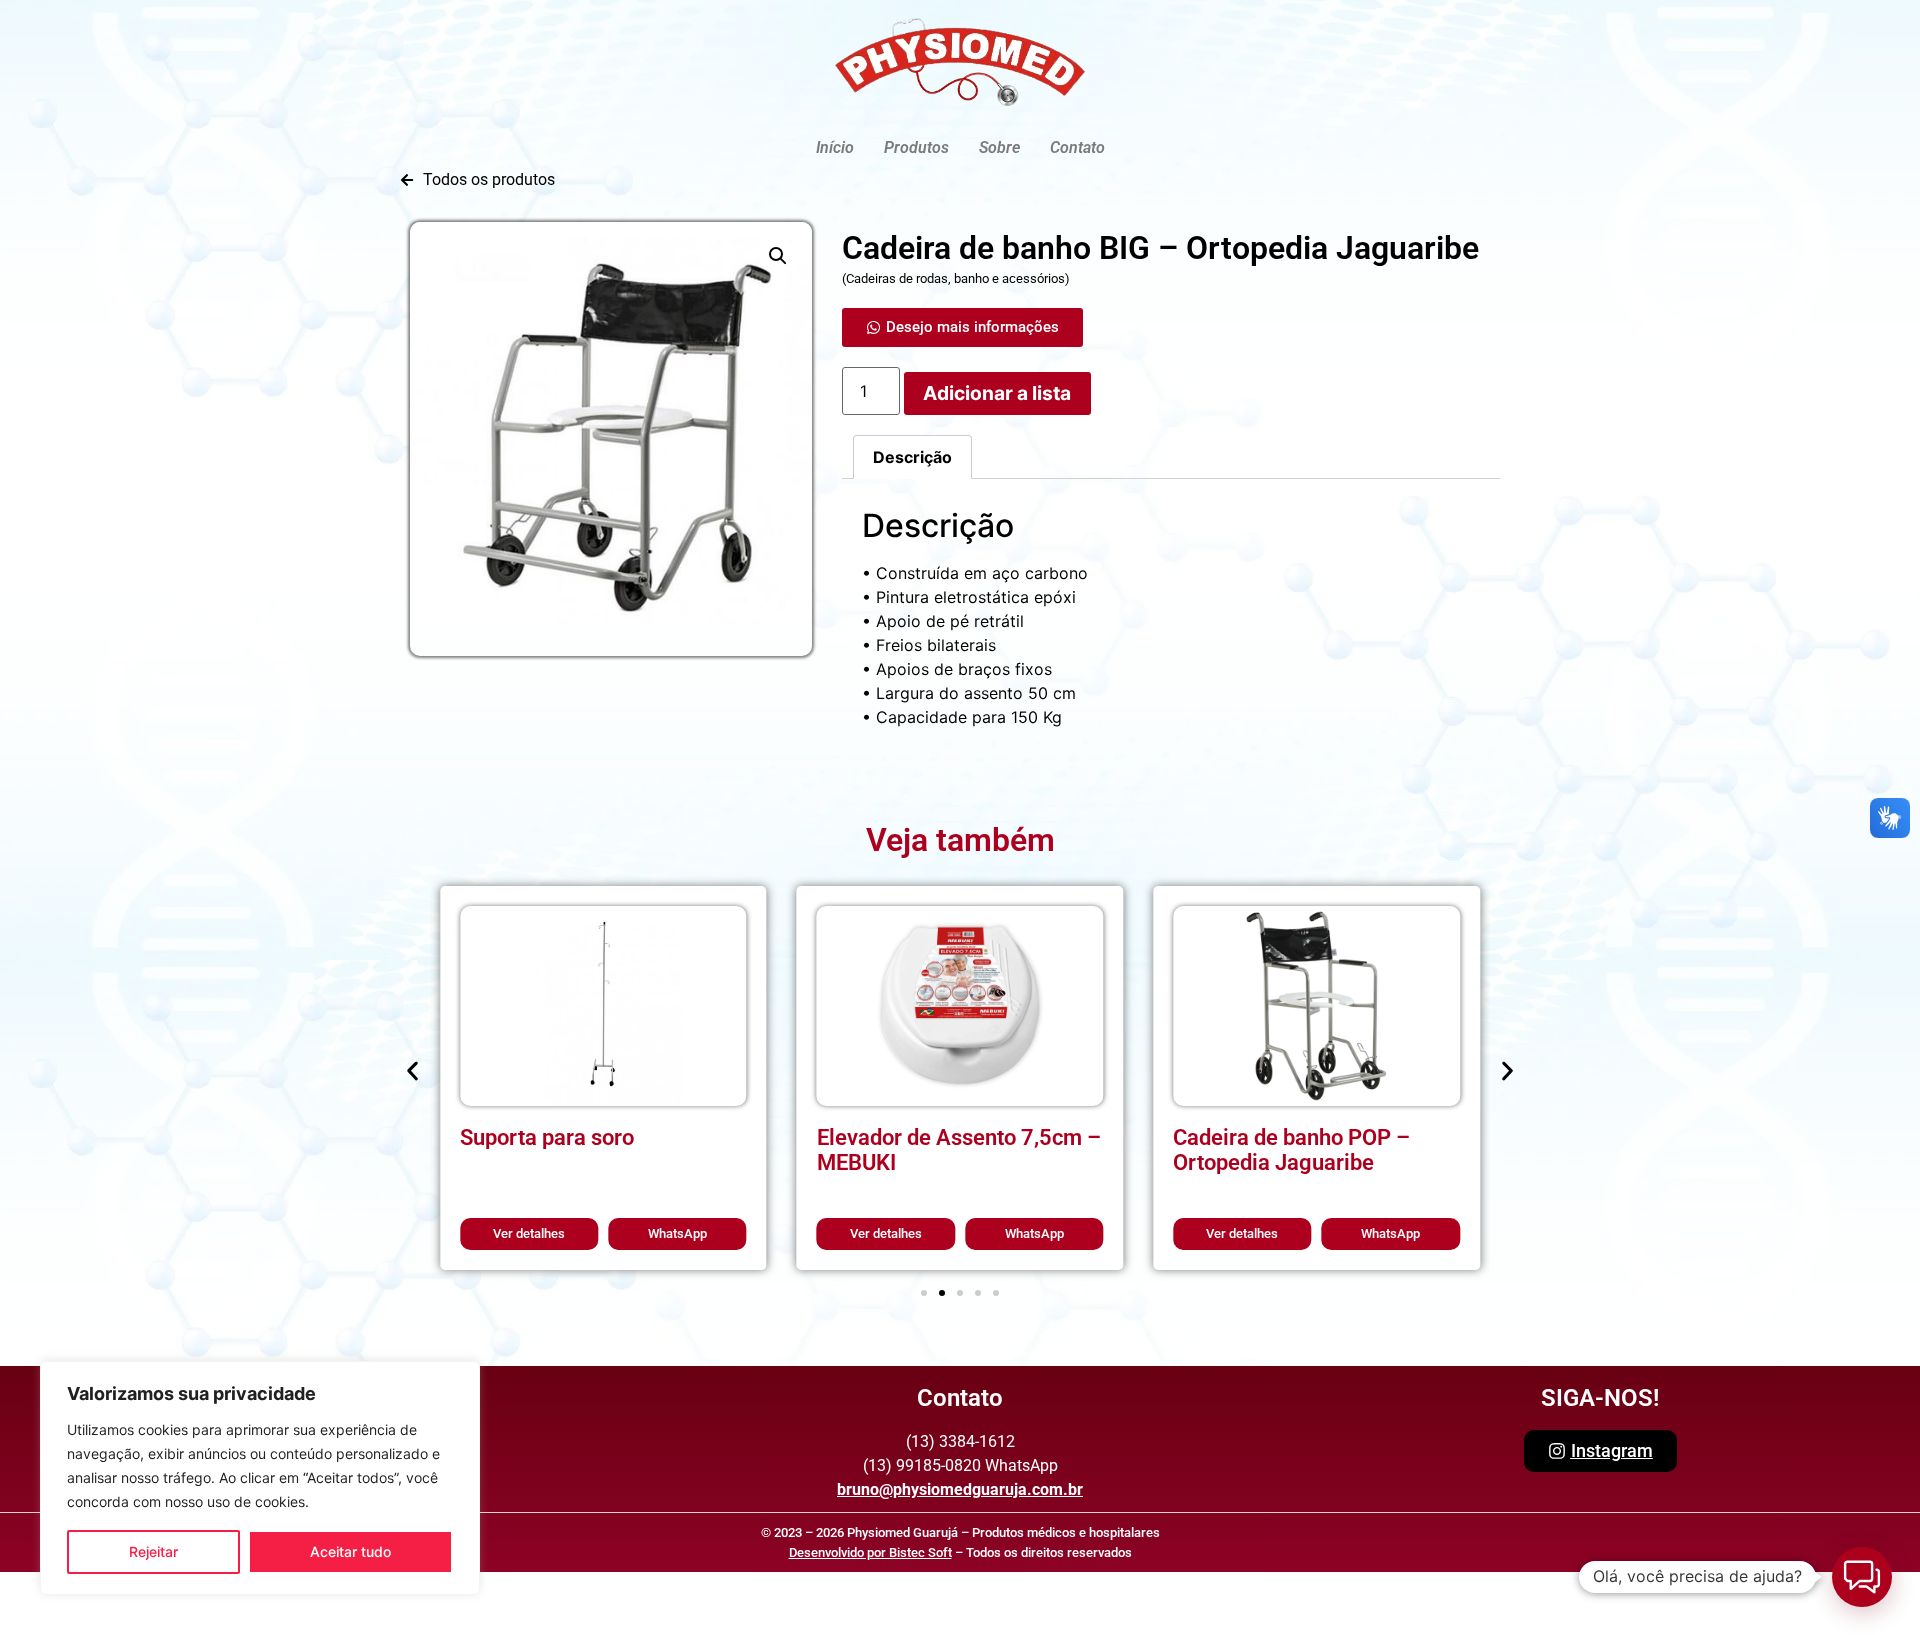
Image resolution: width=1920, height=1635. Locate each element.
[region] (260, 1478)
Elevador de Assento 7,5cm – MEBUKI (959, 1149)
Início (835, 147)
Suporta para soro (547, 1137)
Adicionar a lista (997, 393)
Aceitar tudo (350, 1551)
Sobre (999, 147)
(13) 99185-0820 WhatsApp (960, 1465)
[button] (778, 256)
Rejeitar (153, 1551)
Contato (1077, 147)
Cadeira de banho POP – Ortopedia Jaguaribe (1291, 1149)
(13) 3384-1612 (960, 1441)
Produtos (916, 147)
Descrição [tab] (912, 457)
